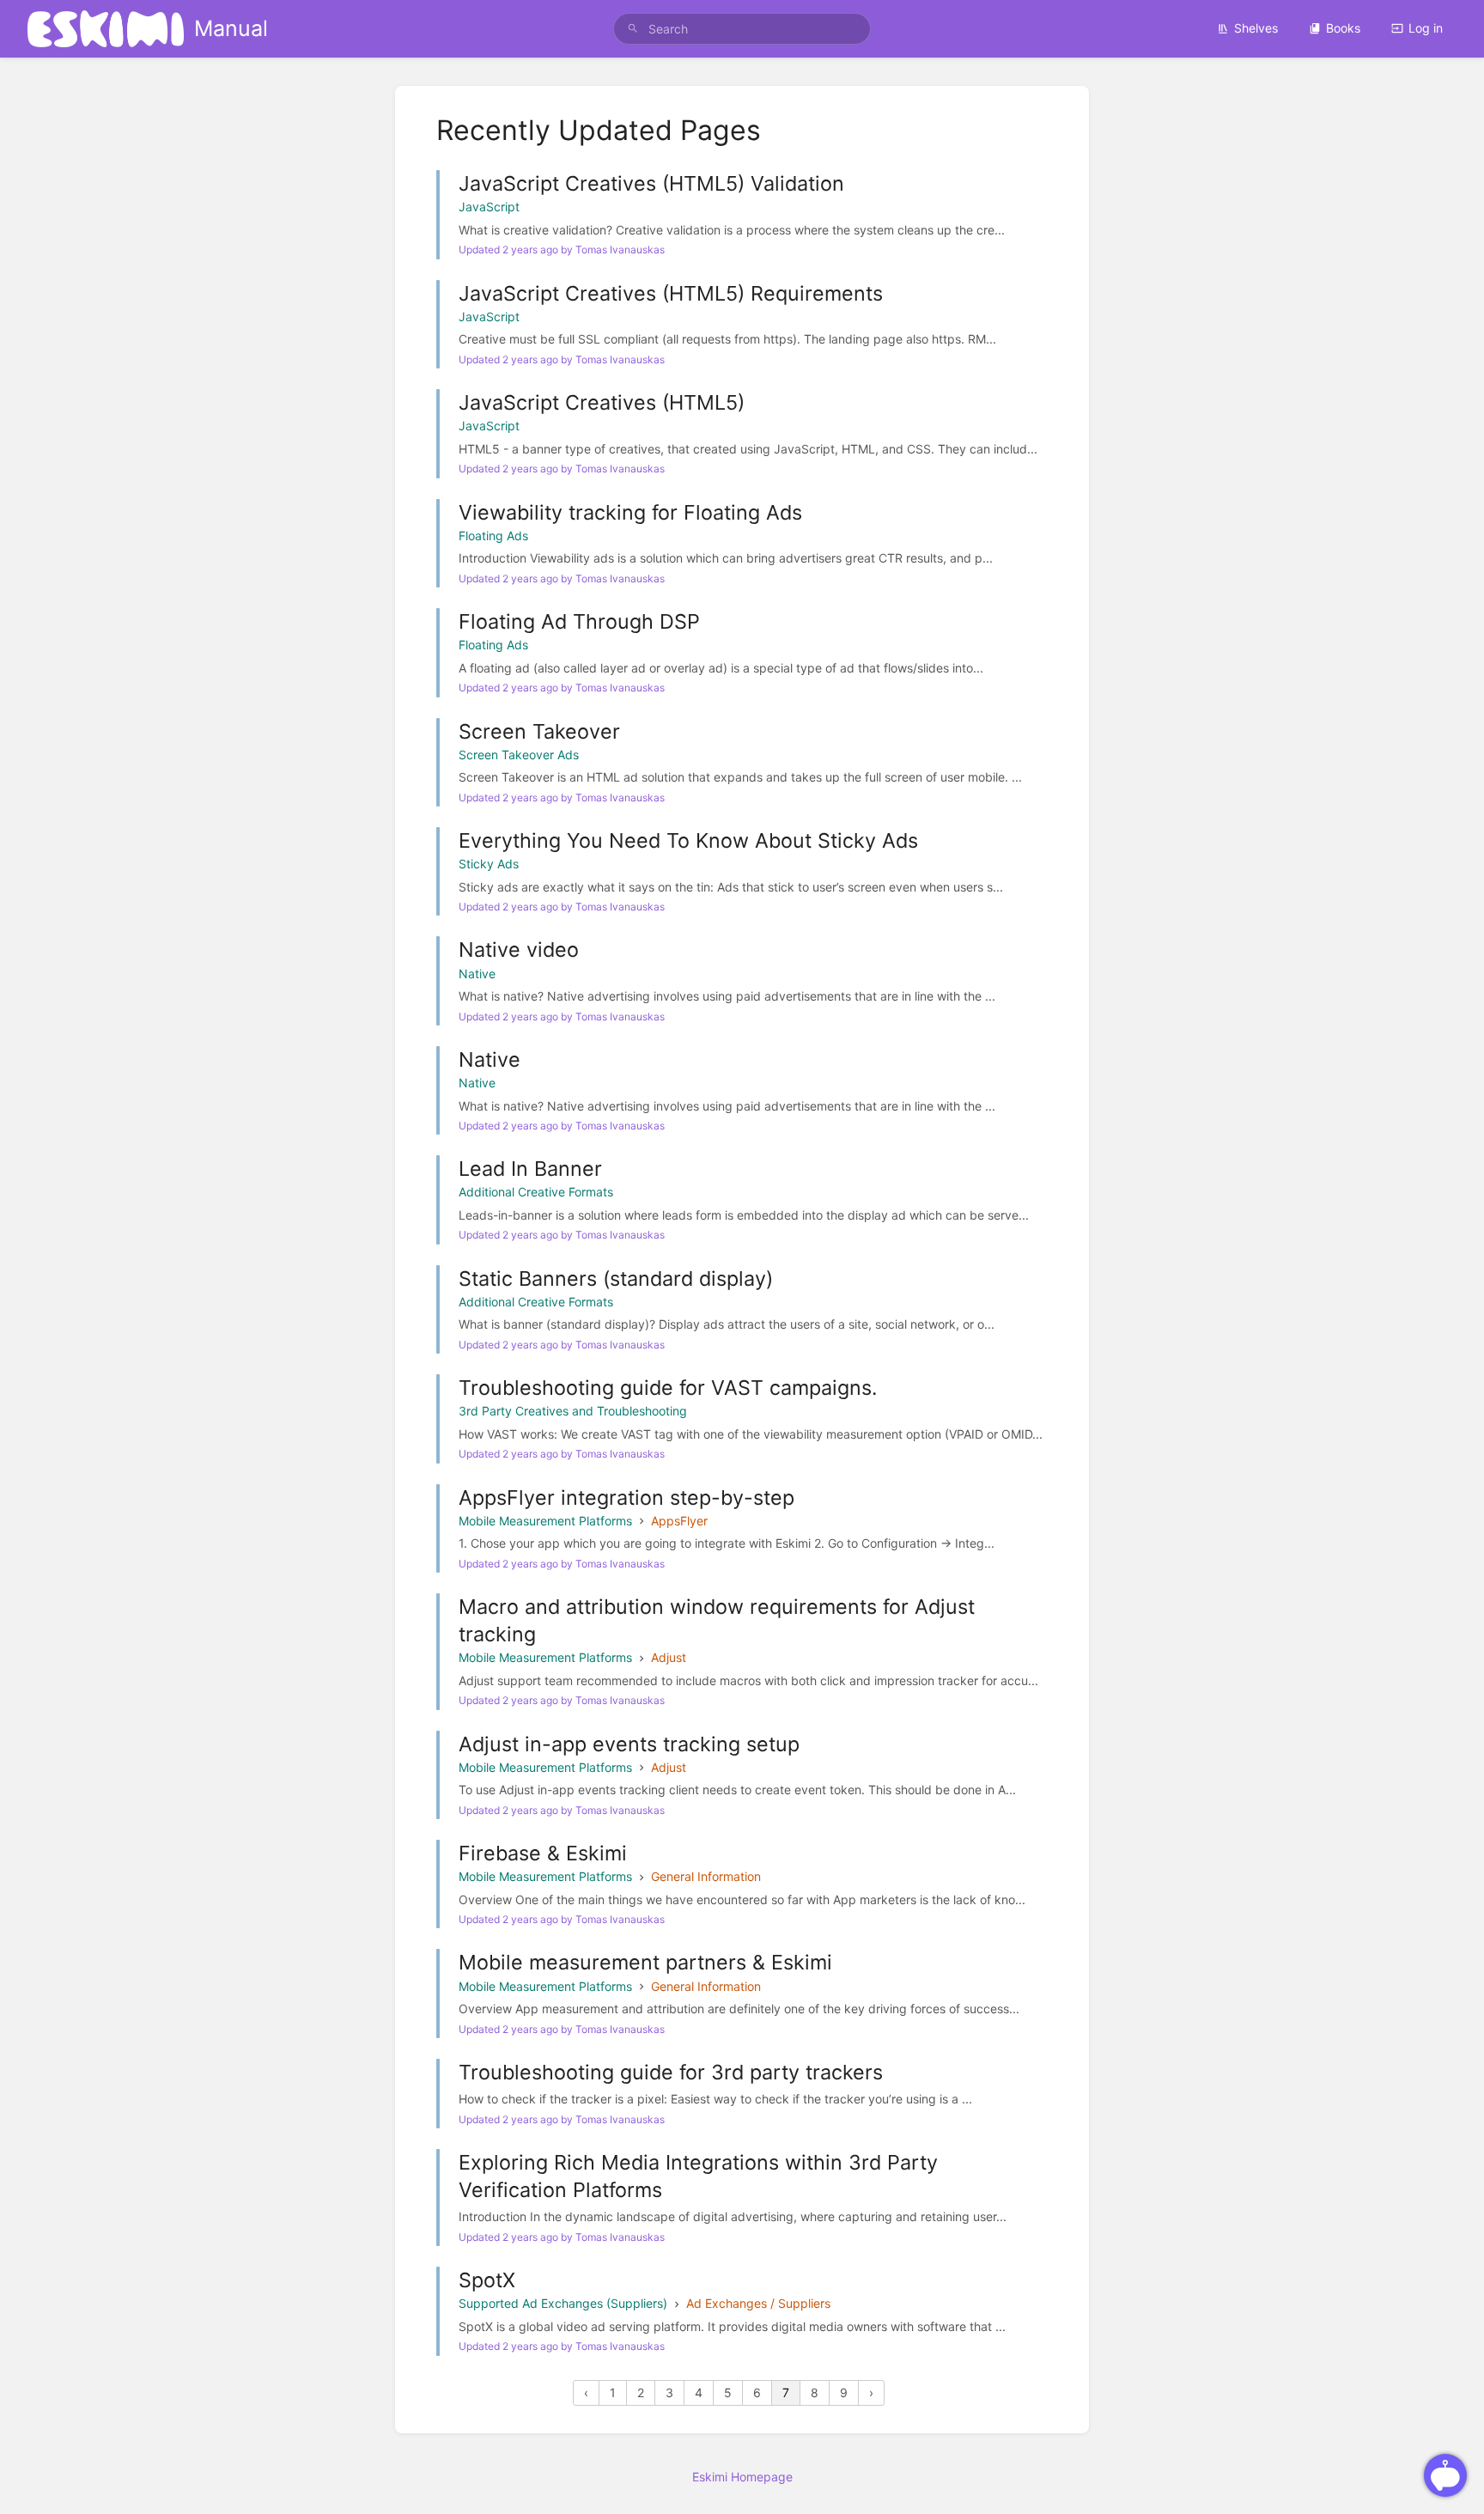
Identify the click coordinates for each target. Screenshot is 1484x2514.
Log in (1426, 28)
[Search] (633, 29)
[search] (742, 29)
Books (1343, 28)
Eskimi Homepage (742, 2477)
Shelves (1256, 28)
